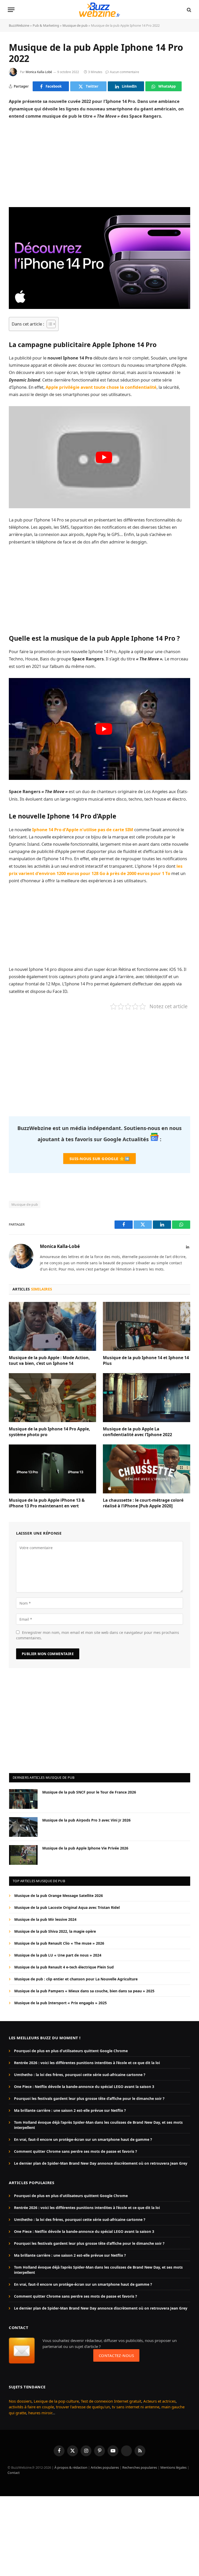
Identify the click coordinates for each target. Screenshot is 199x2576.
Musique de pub (75, 25)
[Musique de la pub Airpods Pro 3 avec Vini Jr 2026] (23, 1827)
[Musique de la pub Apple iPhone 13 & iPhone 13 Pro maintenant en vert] (52, 1469)
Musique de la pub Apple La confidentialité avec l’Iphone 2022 (137, 1432)
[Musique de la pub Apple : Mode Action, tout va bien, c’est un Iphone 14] (52, 1326)
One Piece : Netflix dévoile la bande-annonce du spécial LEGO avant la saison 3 (84, 2087)
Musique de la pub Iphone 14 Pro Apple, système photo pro (49, 1432)
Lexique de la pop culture (56, 2401)
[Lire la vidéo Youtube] (104, 457)
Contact (14, 2473)
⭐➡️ (99, 1159)
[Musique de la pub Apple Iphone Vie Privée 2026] (23, 1855)
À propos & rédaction (71, 2467)
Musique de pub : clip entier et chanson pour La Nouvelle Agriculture (76, 1979)
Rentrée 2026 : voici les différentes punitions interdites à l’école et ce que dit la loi (87, 2063)
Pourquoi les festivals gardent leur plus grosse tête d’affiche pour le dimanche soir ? (89, 2098)
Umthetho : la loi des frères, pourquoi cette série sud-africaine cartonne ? (80, 2075)
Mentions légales (173, 2467)
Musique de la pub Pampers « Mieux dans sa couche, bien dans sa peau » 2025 (84, 1991)
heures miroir (40, 2413)
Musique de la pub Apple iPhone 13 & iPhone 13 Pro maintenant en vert (47, 1503)
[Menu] (11, 10)
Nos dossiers (20, 2401)
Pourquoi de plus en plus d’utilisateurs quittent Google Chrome (71, 2051)
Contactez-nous (116, 2355)
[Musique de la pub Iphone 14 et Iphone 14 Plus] (147, 1326)
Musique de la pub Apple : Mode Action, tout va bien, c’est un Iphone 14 (49, 1361)
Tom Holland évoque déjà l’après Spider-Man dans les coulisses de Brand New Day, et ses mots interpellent (98, 2125)
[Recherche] (189, 10)
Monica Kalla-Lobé (39, 72)
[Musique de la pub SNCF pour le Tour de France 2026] (23, 1799)
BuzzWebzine (19, 25)
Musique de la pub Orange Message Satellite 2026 (59, 1896)
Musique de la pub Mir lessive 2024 (45, 1919)
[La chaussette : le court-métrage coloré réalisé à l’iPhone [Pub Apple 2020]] (147, 1469)
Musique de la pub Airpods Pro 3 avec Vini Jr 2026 (86, 1820)
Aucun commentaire (125, 72)
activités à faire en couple (31, 2407)
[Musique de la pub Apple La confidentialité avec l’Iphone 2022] (147, 1398)
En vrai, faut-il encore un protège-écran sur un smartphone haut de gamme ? (83, 2139)
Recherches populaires (140, 2467)
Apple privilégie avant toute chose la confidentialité (101, 387)
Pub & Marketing (46, 25)
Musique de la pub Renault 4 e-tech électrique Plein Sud (64, 1967)
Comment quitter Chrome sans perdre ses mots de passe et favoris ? (76, 2151)
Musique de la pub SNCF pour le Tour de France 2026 (89, 1792)
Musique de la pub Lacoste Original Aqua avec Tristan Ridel (67, 1907)
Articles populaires (105, 2467)
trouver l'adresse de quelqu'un (83, 2407)
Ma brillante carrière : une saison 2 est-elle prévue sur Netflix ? (70, 2110)
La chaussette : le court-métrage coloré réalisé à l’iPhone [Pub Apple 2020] (143, 1503)
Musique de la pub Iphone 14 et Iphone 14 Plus (146, 1361)
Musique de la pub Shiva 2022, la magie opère (55, 1931)
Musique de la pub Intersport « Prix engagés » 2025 (61, 2003)
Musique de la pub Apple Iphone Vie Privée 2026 (85, 1848)
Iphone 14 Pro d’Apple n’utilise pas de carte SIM (83, 830)
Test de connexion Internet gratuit (111, 2401)
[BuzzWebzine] (99, 10)
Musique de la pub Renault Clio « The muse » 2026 (59, 1943)
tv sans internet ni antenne (136, 2407)
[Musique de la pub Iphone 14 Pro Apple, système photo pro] (52, 1398)
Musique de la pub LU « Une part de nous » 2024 (58, 1955)
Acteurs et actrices (159, 2401)
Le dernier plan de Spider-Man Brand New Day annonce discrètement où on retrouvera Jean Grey (101, 2163)
